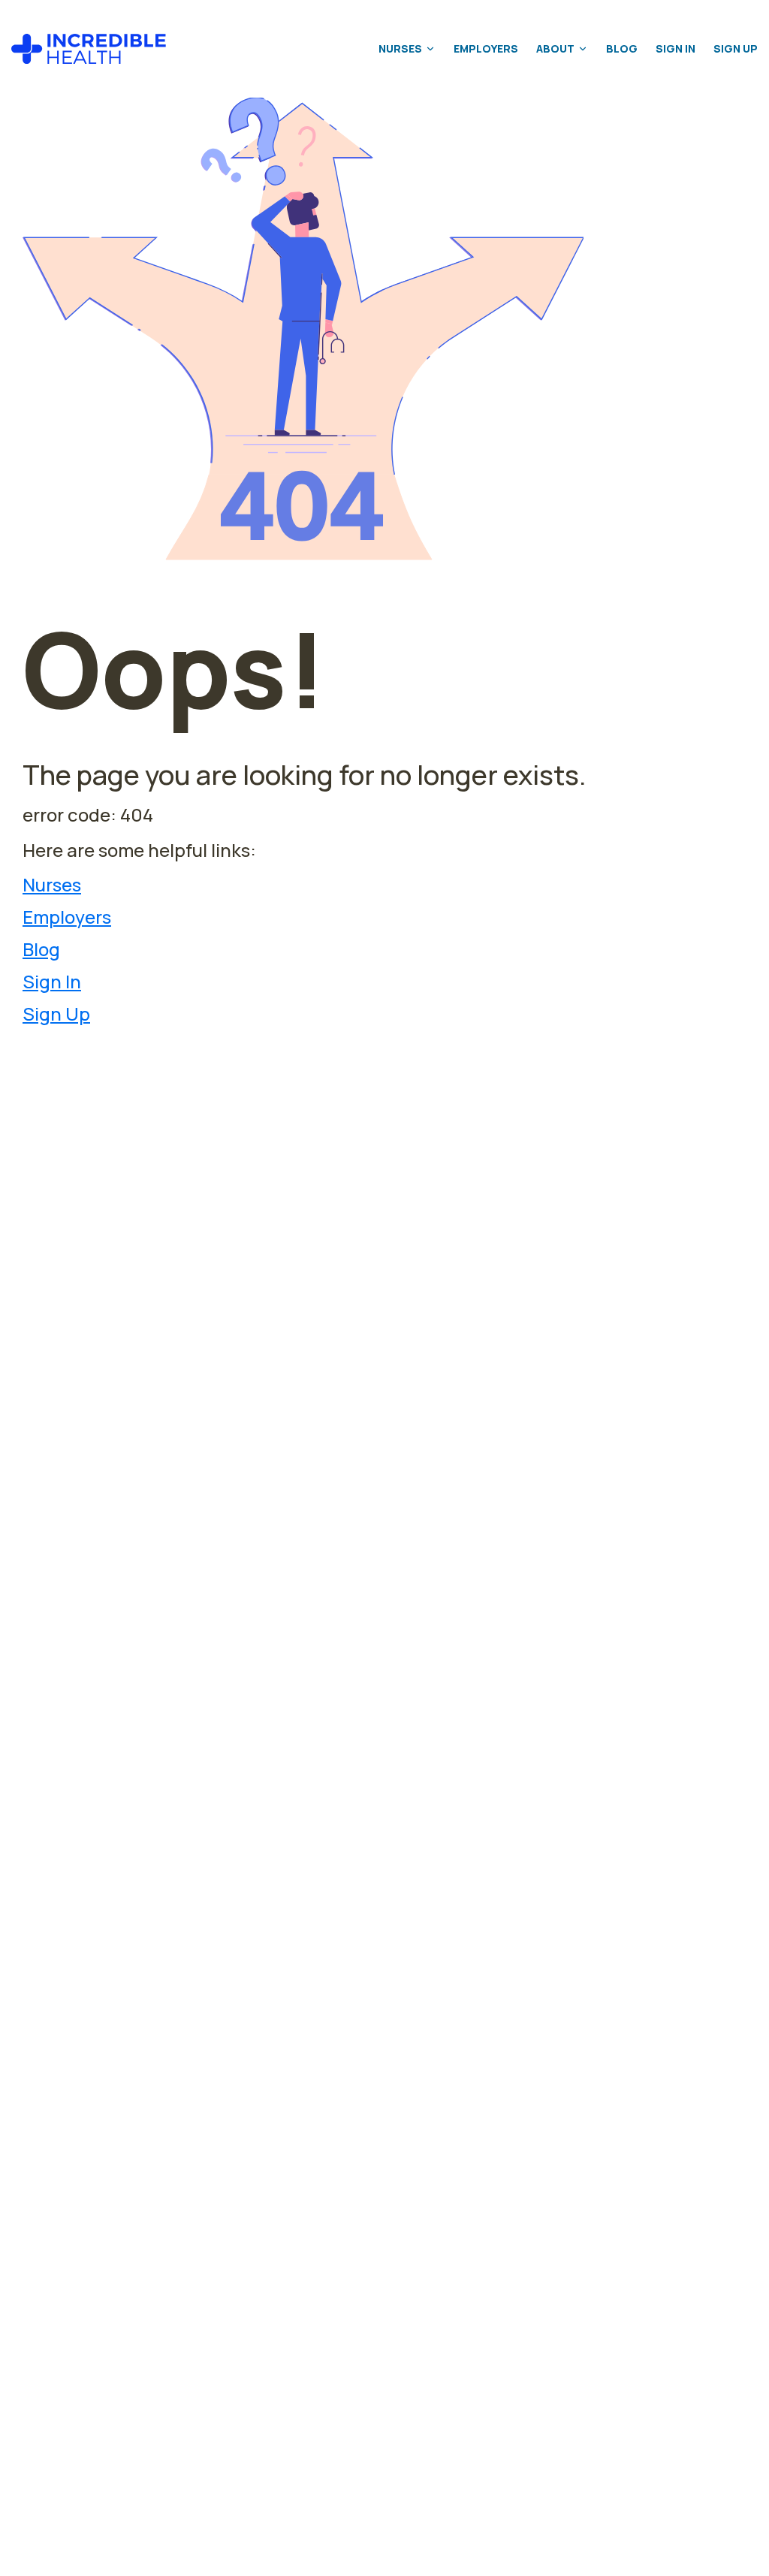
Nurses (400, 48)
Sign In (676, 48)
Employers (486, 48)
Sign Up (736, 48)
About (555, 48)
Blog (622, 48)
